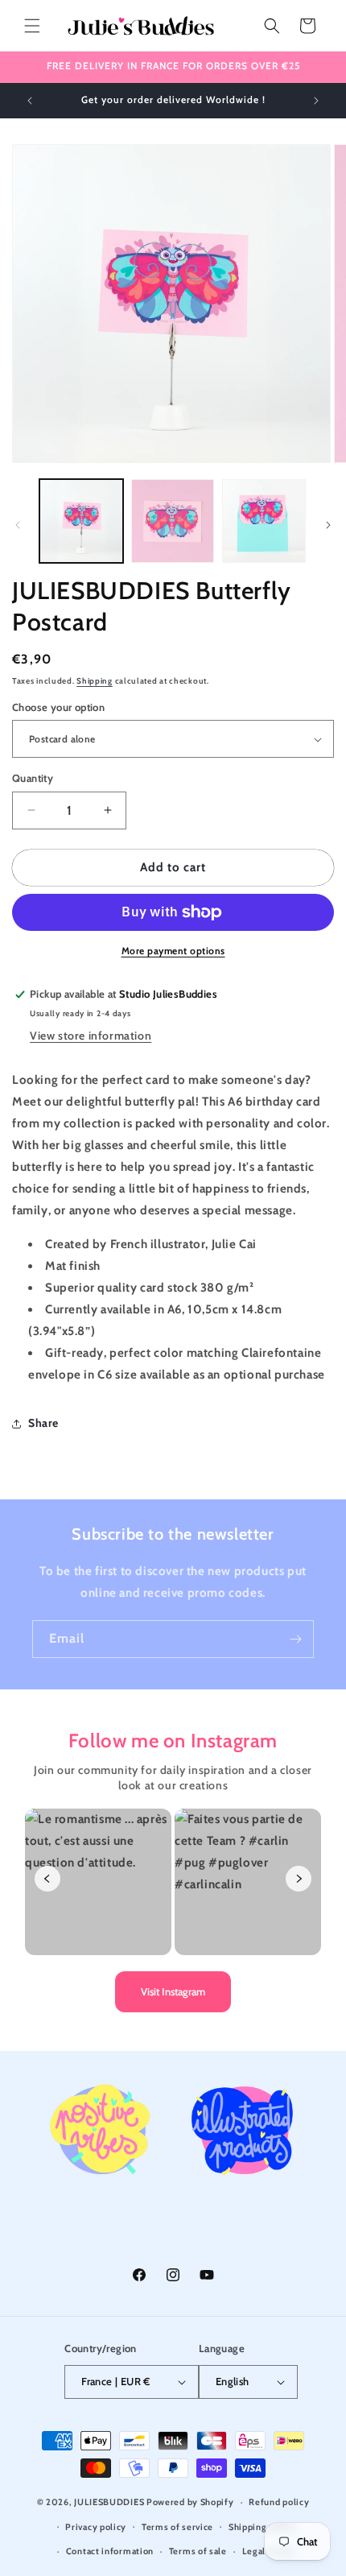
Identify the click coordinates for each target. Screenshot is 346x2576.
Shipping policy (262, 2527)
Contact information (110, 2551)
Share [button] (43, 1423)
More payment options (173, 951)
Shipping (95, 681)
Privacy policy (96, 2527)
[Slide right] (328, 525)
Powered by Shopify (190, 2502)
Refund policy (279, 2502)
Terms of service (177, 2527)
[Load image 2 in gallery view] (173, 521)
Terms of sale (198, 2551)
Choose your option (58, 707)
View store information (91, 1036)
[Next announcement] (316, 101)
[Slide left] (18, 525)
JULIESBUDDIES (109, 2502)
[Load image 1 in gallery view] (81, 521)
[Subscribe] (295, 1639)
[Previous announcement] (30, 101)
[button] (32, 26)
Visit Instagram (173, 1991)
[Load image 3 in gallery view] (264, 521)
